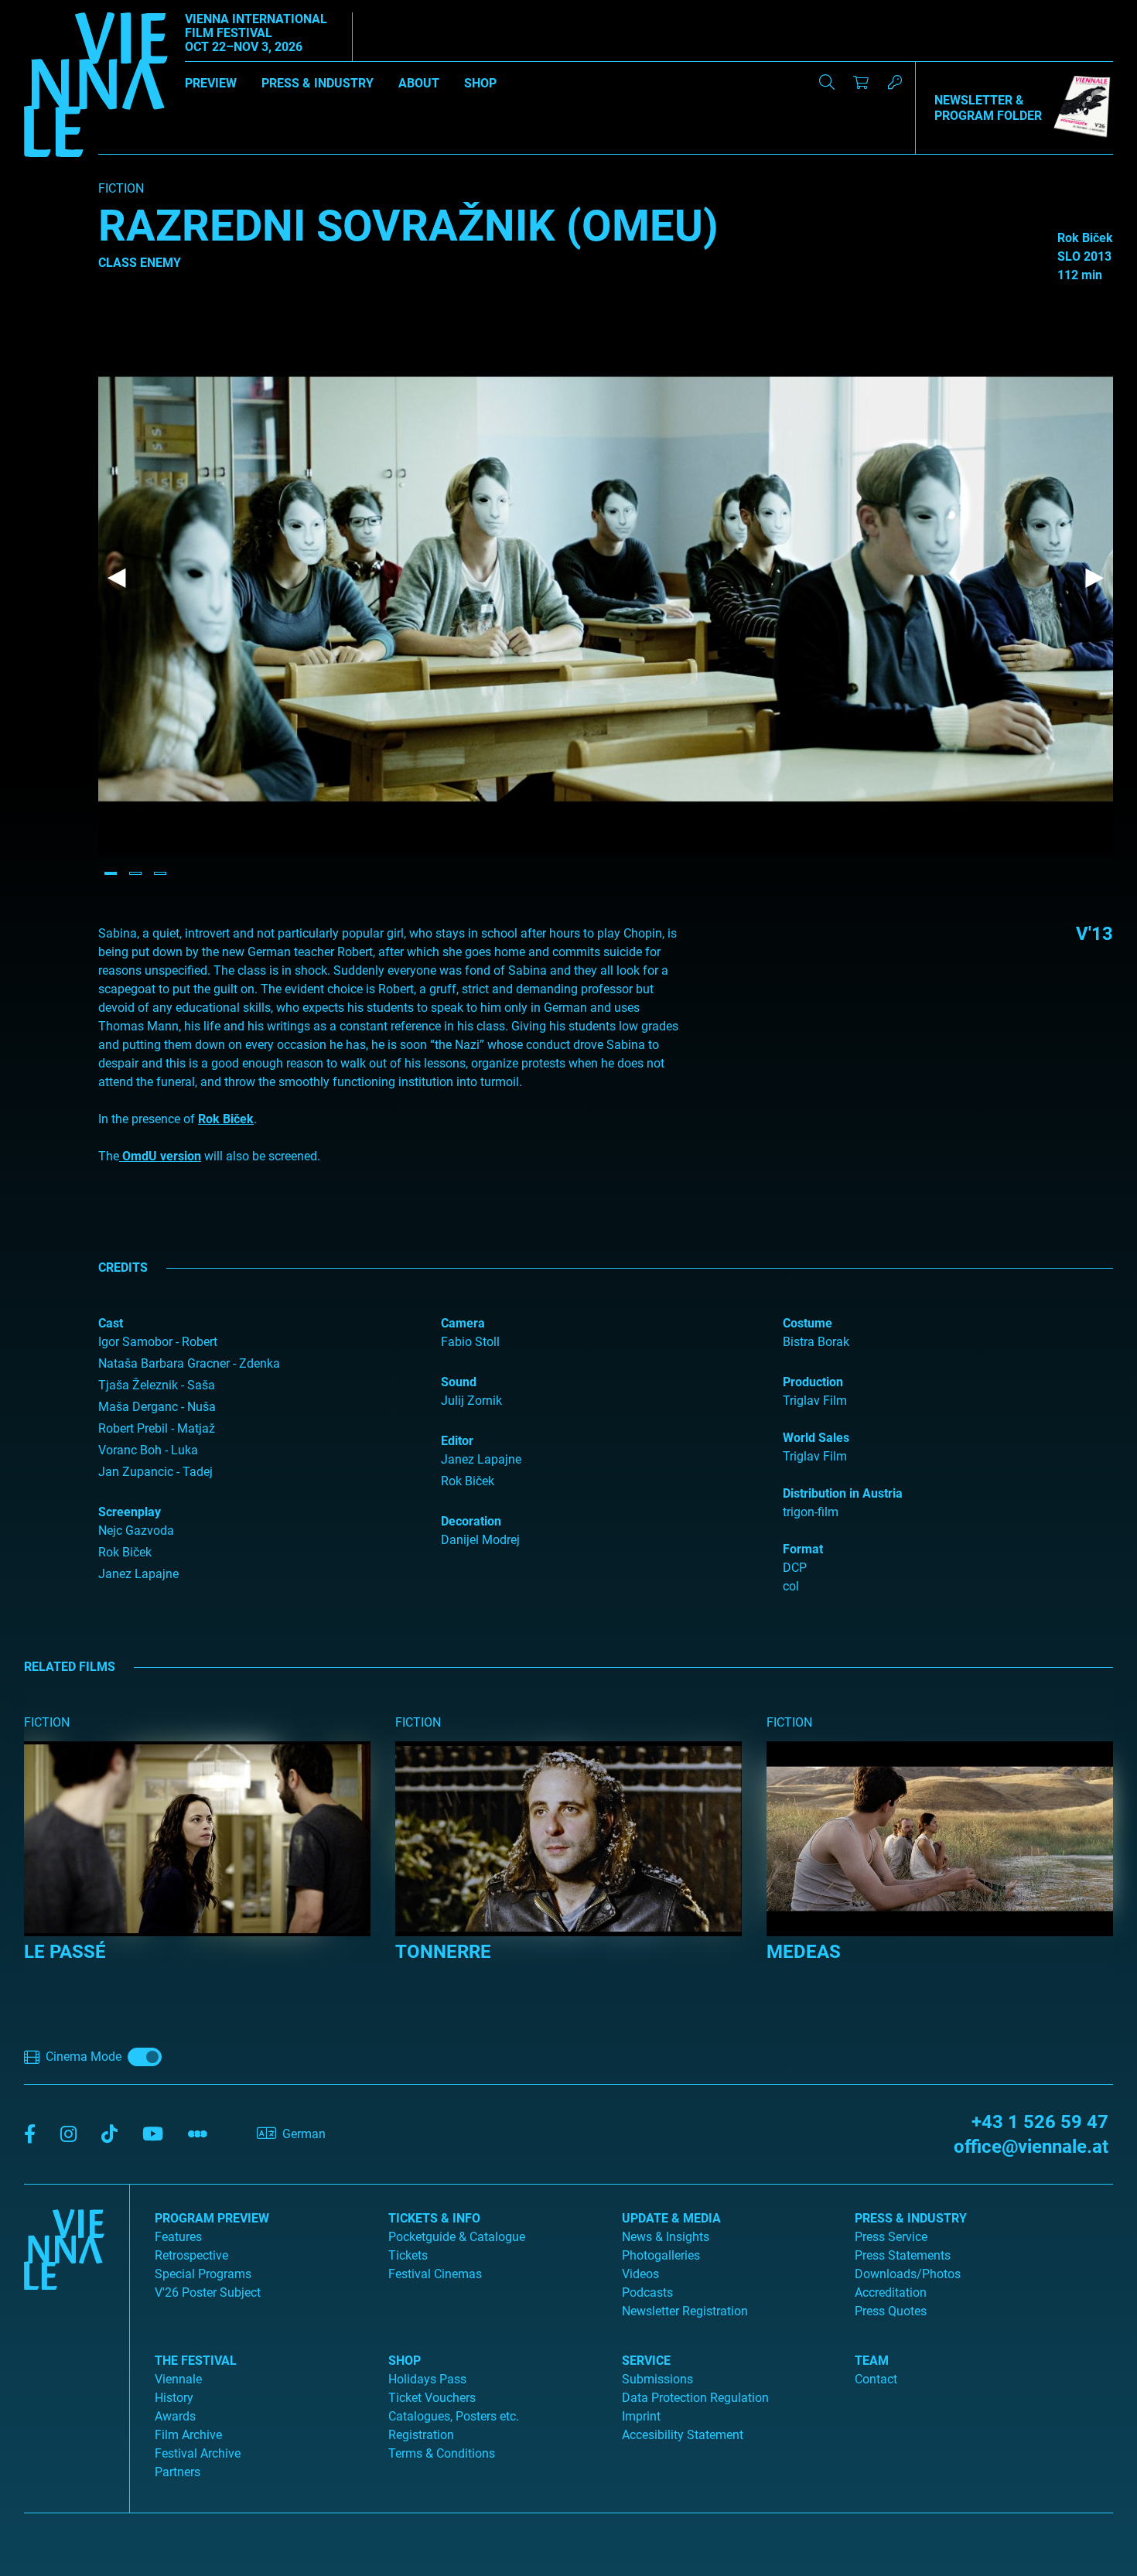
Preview (211, 83)
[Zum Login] (895, 82)
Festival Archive (198, 2453)
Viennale (178, 2379)
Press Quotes (891, 2311)
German (304, 2134)
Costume (808, 1323)
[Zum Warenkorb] (861, 82)
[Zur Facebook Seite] (30, 2135)
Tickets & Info (434, 2218)
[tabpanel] (606, 580)
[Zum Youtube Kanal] (153, 2135)
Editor (457, 1441)
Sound (459, 1382)
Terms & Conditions (442, 2453)
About (419, 83)
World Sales (816, 1438)
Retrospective (191, 2255)
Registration (421, 2435)
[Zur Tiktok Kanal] (109, 2135)
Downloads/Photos (908, 2274)
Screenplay (130, 1512)
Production (813, 1382)
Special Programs (203, 2274)
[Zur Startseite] (96, 87)
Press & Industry (318, 83)
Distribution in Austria (843, 1493)
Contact (876, 2379)
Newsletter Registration (685, 2311)
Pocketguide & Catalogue (457, 2237)
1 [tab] (111, 873)
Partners (178, 2472)
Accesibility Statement (683, 2435)
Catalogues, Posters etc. (454, 2416)
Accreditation (891, 2292)
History (174, 2398)
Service (646, 2361)
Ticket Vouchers (432, 2398)
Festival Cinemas (435, 2274)
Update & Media (671, 2218)
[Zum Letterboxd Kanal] (198, 2135)
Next (1094, 579)
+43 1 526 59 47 (1040, 2122)
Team (872, 2361)
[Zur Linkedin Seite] (68, 2135)
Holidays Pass (427, 2379)
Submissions (657, 2379)
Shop (480, 83)
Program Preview (212, 2218)
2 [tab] (135, 873)
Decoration (471, 1521)
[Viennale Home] (64, 2342)
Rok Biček (226, 1119)
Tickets (408, 2255)
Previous (117, 579)
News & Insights (666, 2237)
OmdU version (160, 1156)
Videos (640, 2274)
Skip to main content (56, 9)
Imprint (641, 2416)
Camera (463, 1323)
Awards (175, 2416)
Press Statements (903, 2255)
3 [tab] (160, 873)
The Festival (196, 2361)
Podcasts (647, 2292)
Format (803, 1549)
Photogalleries (661, 2255)
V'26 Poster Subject (208, 2292)
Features (178, 2237)
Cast (111, 1323)
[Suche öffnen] (827, 82)
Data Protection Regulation (695, 2398)
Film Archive (188, 2435)
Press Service (891, 2237)
